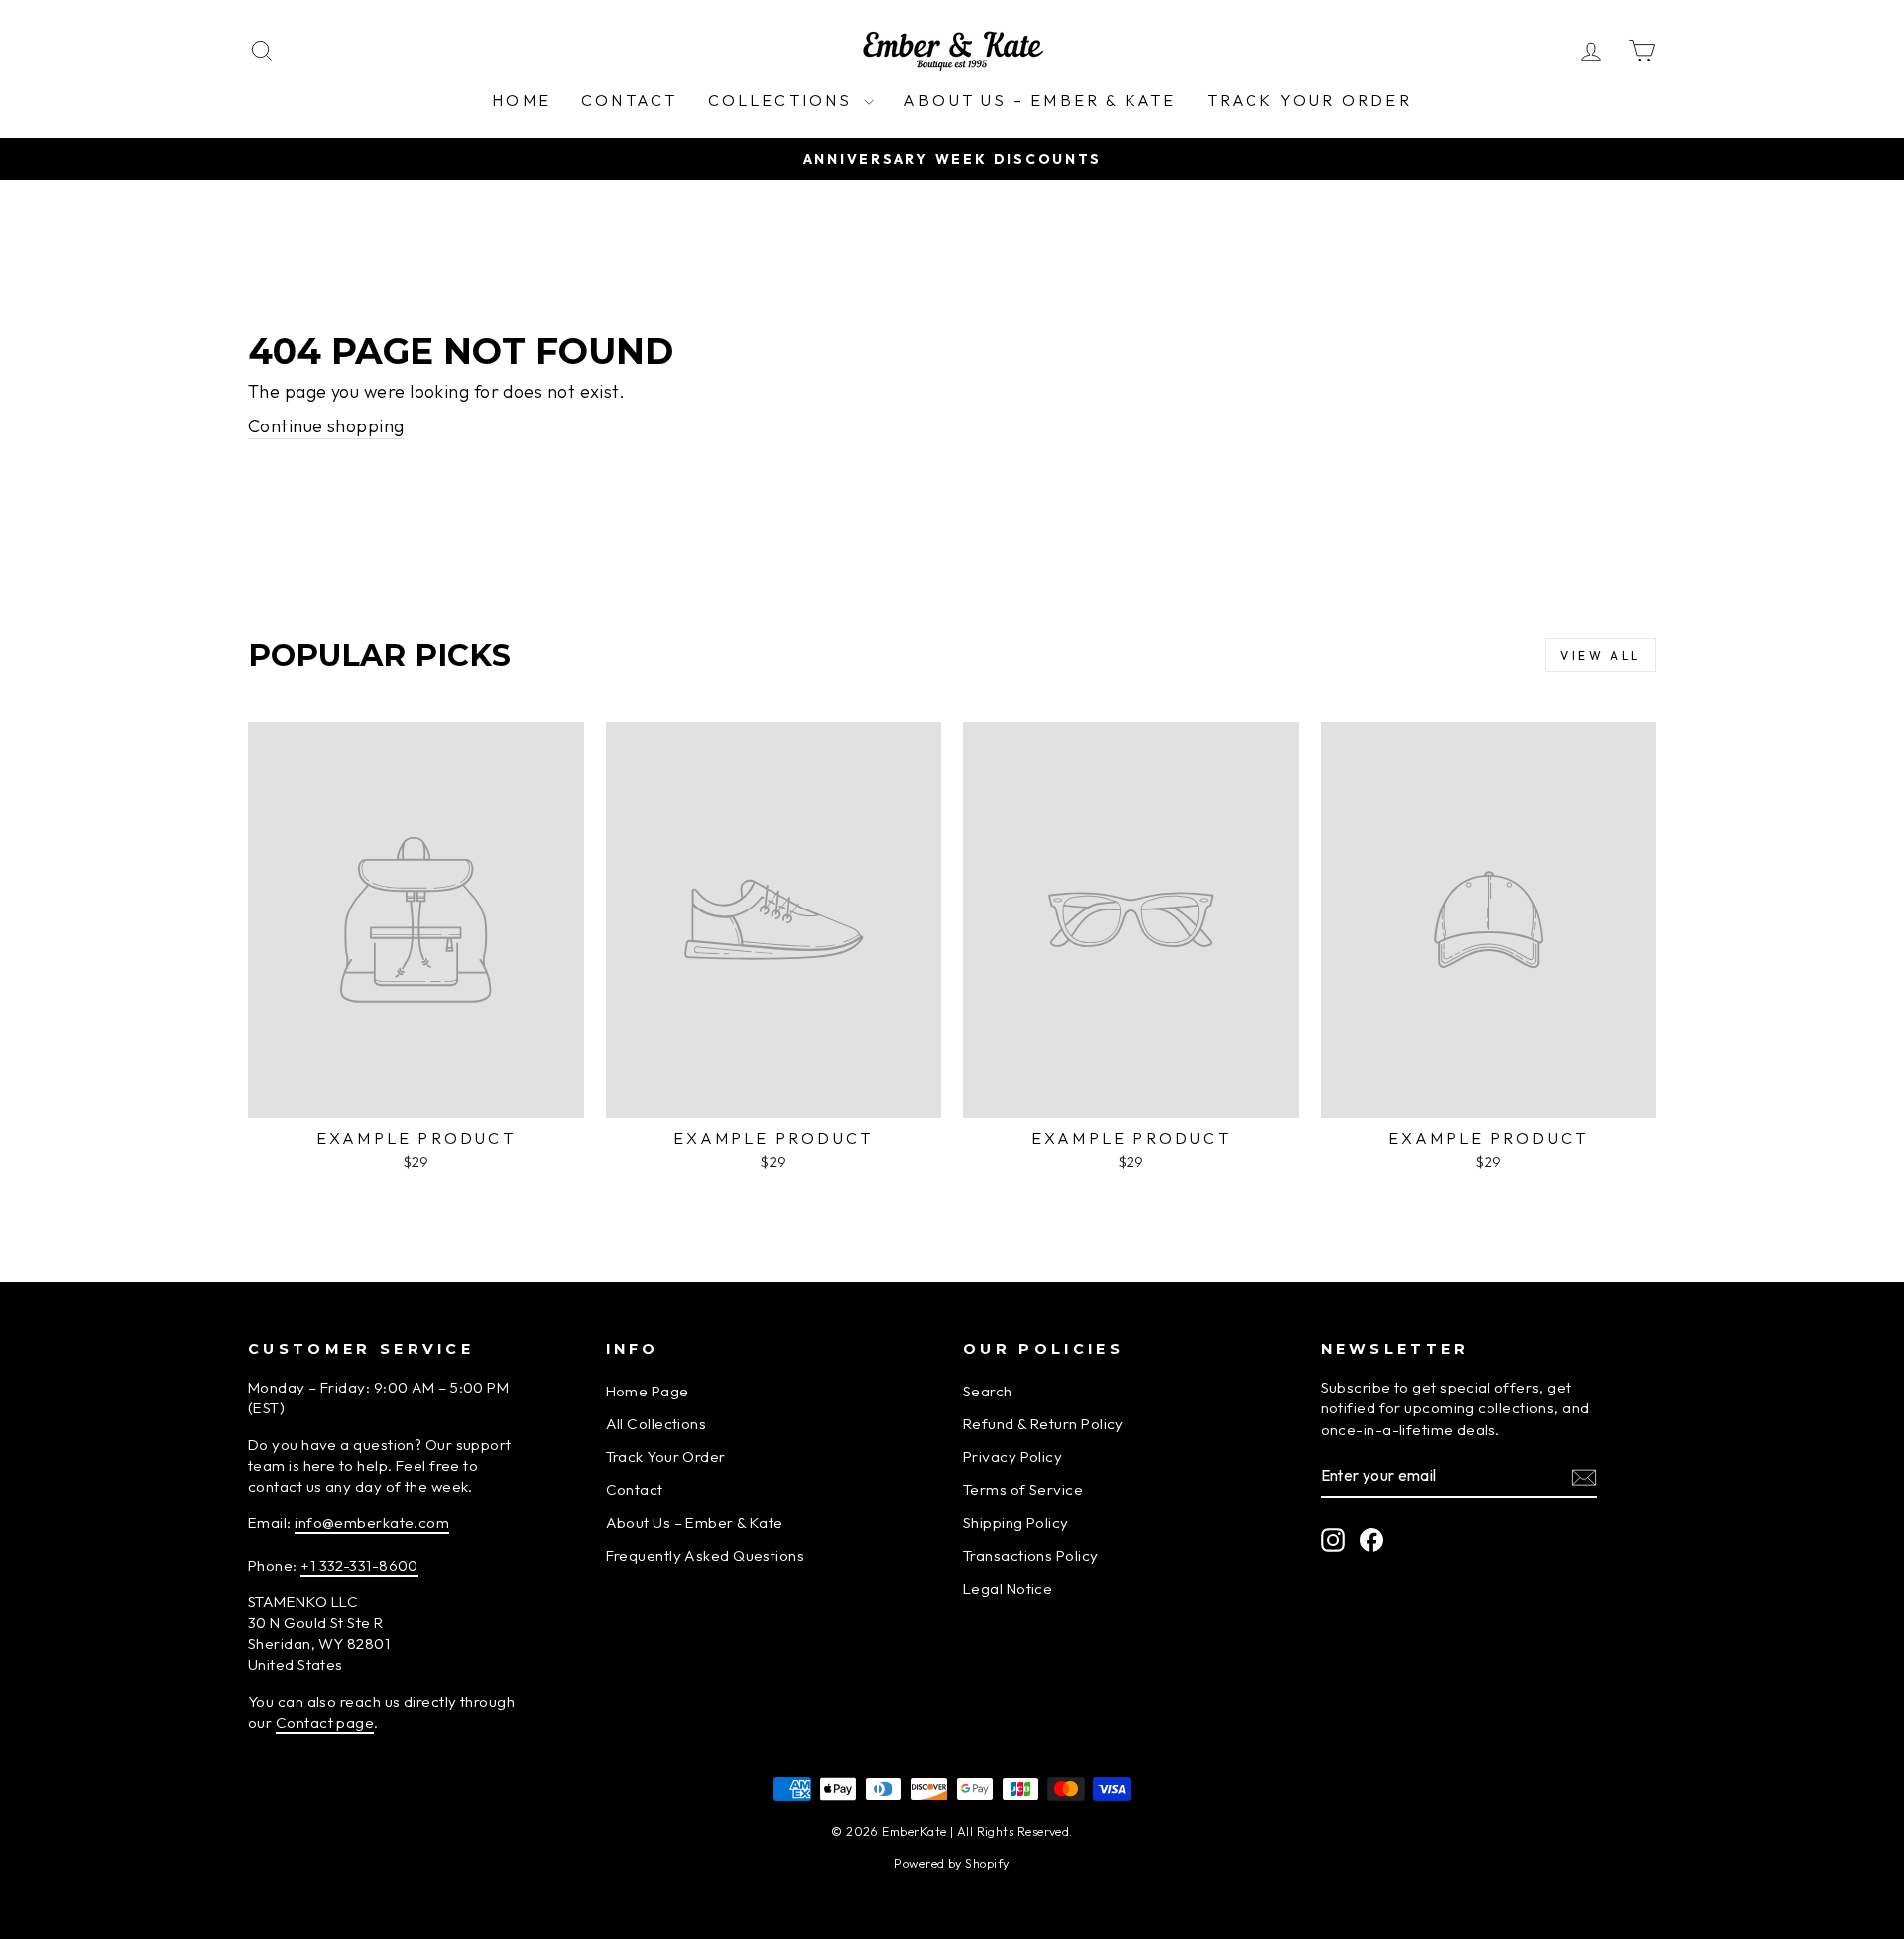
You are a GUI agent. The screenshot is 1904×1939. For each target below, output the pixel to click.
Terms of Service (1023, 1489)
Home (522, 100)
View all (1601, 655)
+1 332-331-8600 (359, 1566)
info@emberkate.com (372, 1523)
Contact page (325, 1722)
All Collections (656, 1424)
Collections (783, 100)
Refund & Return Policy (1043, 1424)
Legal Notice (1008, 1588)
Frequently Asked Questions (706, 1556)
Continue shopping (326, 426)
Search (988, 1391)
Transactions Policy (1031, 1556)
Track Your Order (1309, 100)
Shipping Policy (1016, 1523)
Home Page (648, 1391)
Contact (629, 100)
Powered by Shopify (952, 1863)
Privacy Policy (1012, 1456)
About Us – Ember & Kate (1040, 100)
